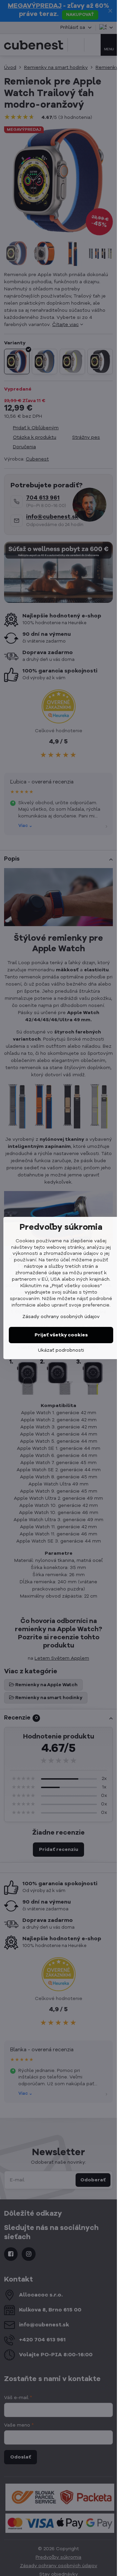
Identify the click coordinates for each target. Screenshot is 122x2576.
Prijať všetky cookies (61, 1335)
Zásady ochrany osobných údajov (61, 1317)
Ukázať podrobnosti (61, 1350)
